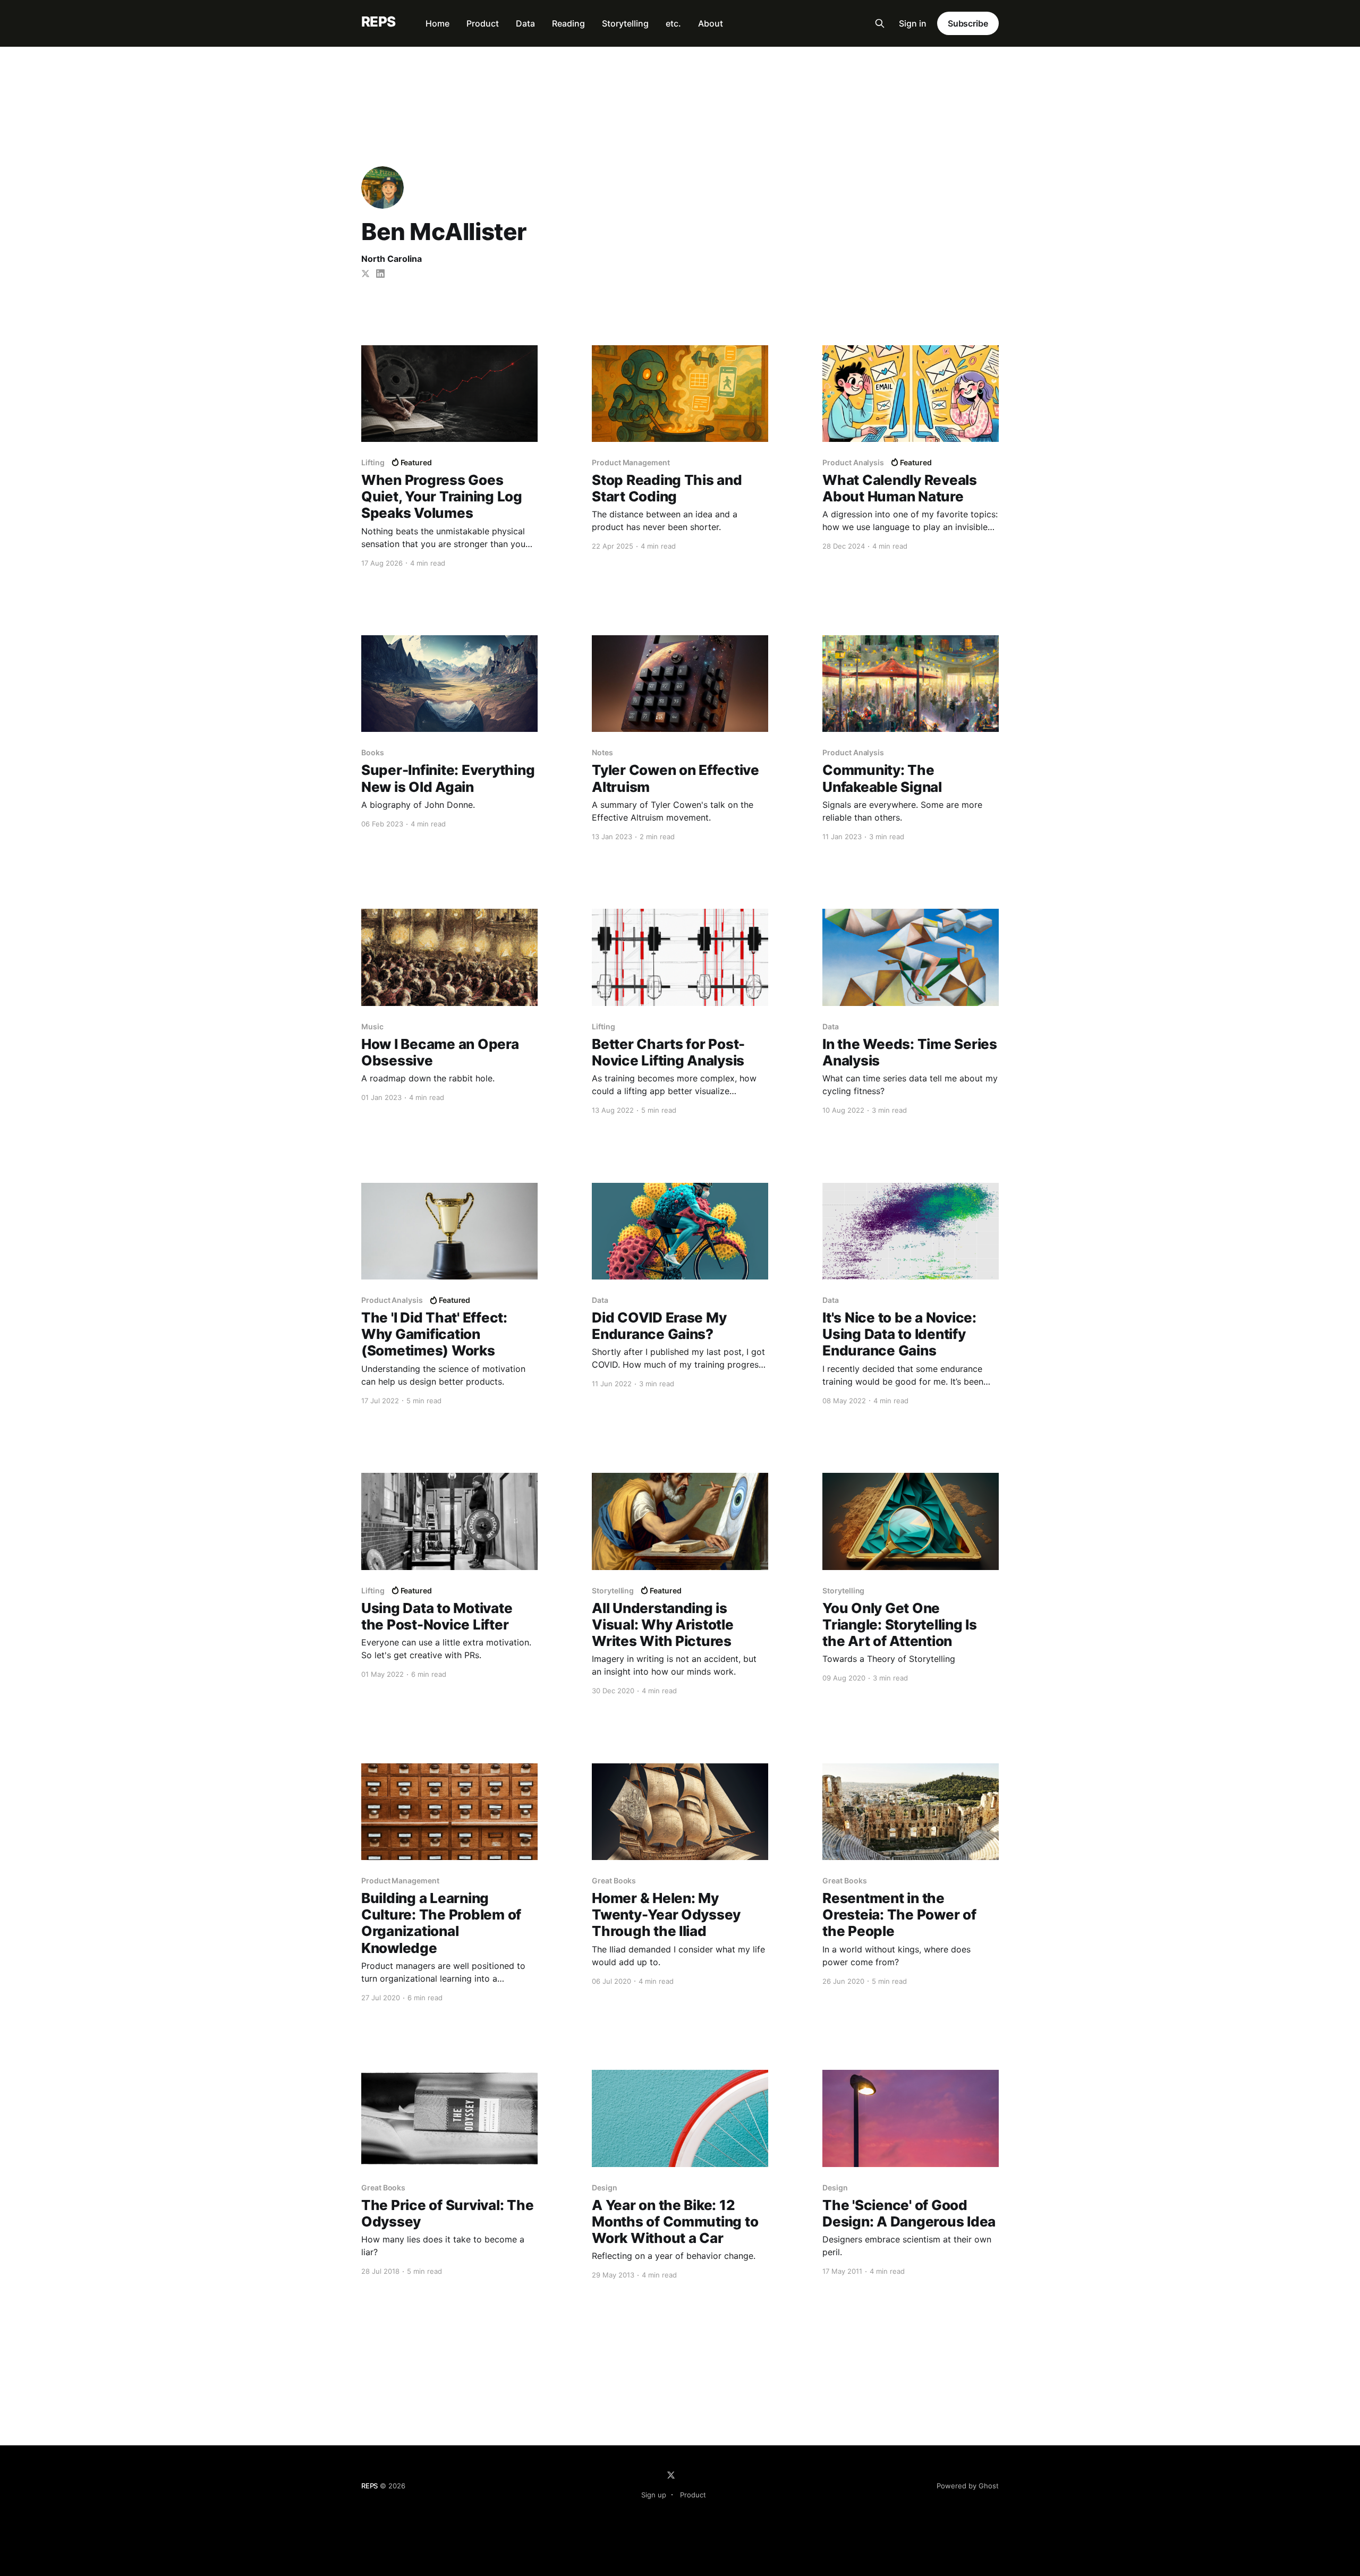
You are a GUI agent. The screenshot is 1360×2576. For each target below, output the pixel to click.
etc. (673, 23)
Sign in (913, 23)
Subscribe (968, 23)
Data (525, 23)
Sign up (654, 2495)
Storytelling (625, 23)
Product (483, 23)
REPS (379, 22)
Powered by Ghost (968, 2486)
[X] (671, 2475)
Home (437, 23)
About (711, 23)
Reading (568, 23)
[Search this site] (880, 23)
